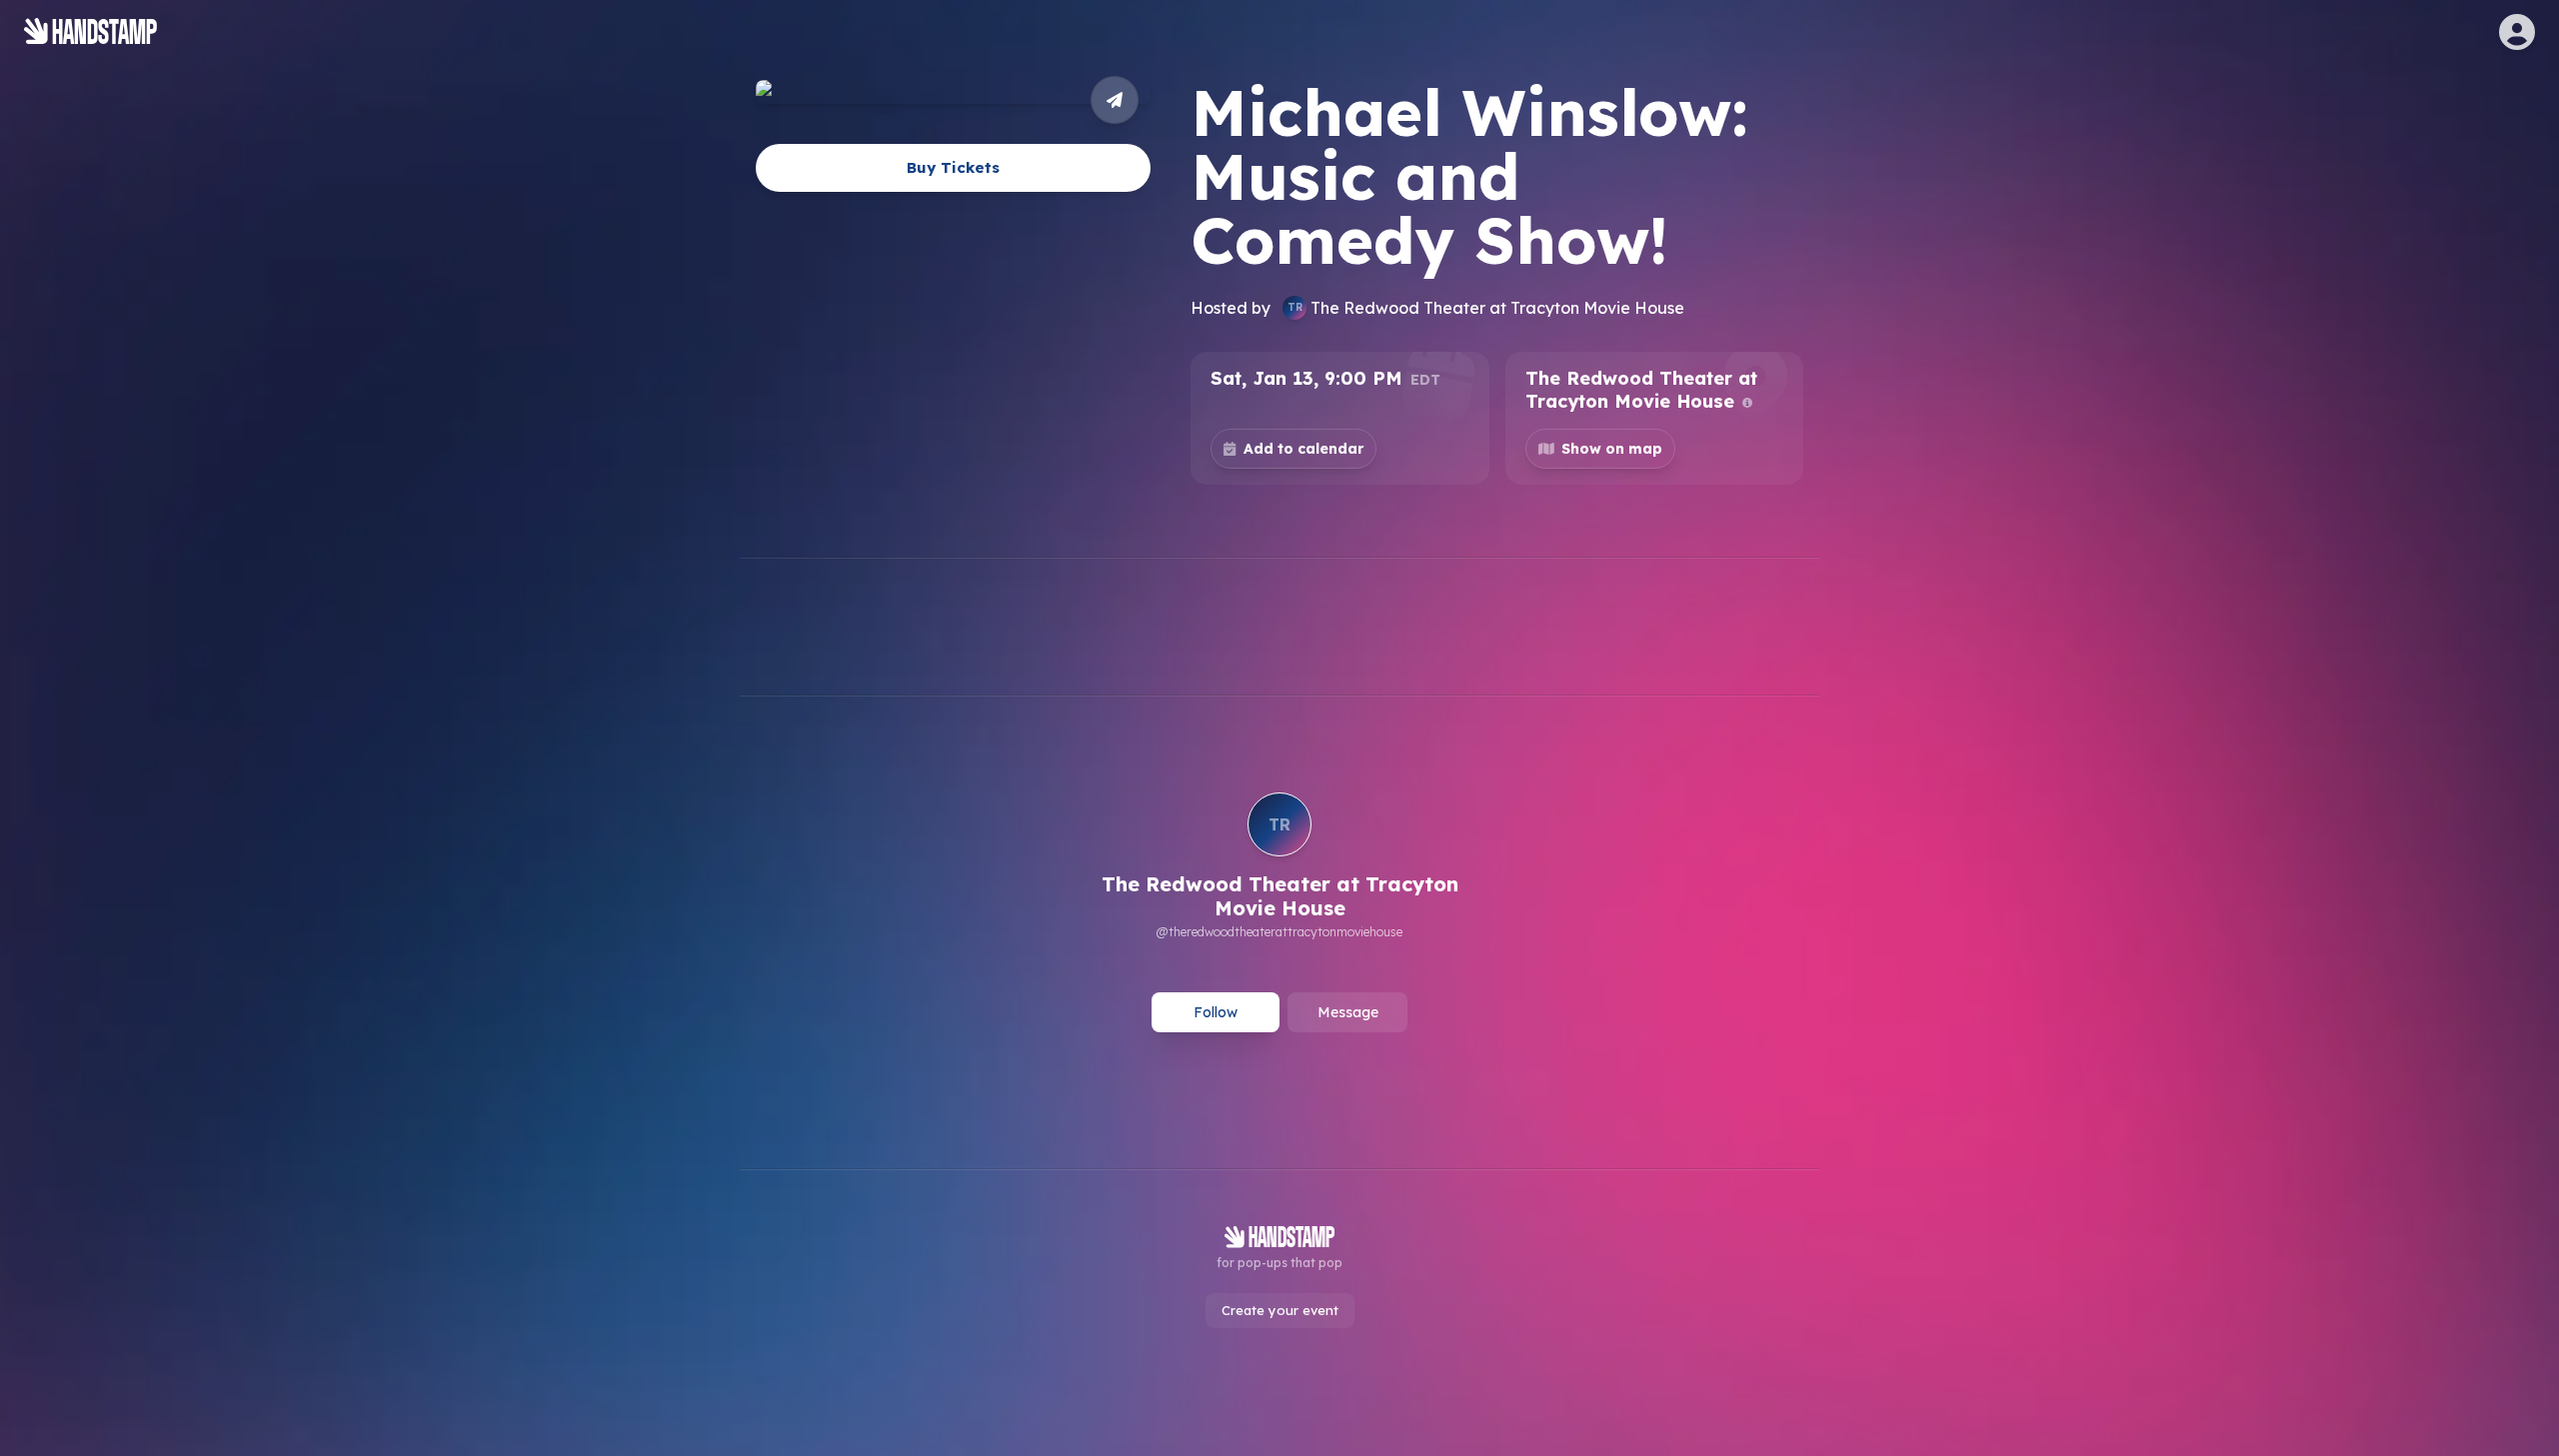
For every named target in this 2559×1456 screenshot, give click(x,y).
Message (1348, 1012)
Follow (1216, 1012)
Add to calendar (1303, 449)
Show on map (1612, 449)
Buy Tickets (953, 167)
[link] (1279, 868)
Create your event (1280, 1310)
